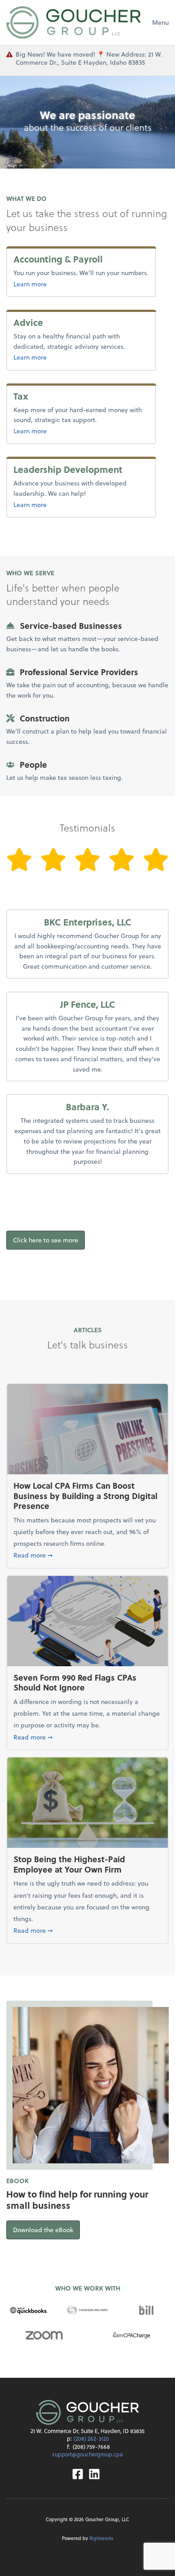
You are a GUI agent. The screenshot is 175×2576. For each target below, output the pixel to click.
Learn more (50, 284)
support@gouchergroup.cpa (87, 2454)
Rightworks (101, 2538)
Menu (160, 22)
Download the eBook (46, 2229)
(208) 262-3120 (91, 2438)
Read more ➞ (87, 1555)
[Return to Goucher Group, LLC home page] (74, 22)
